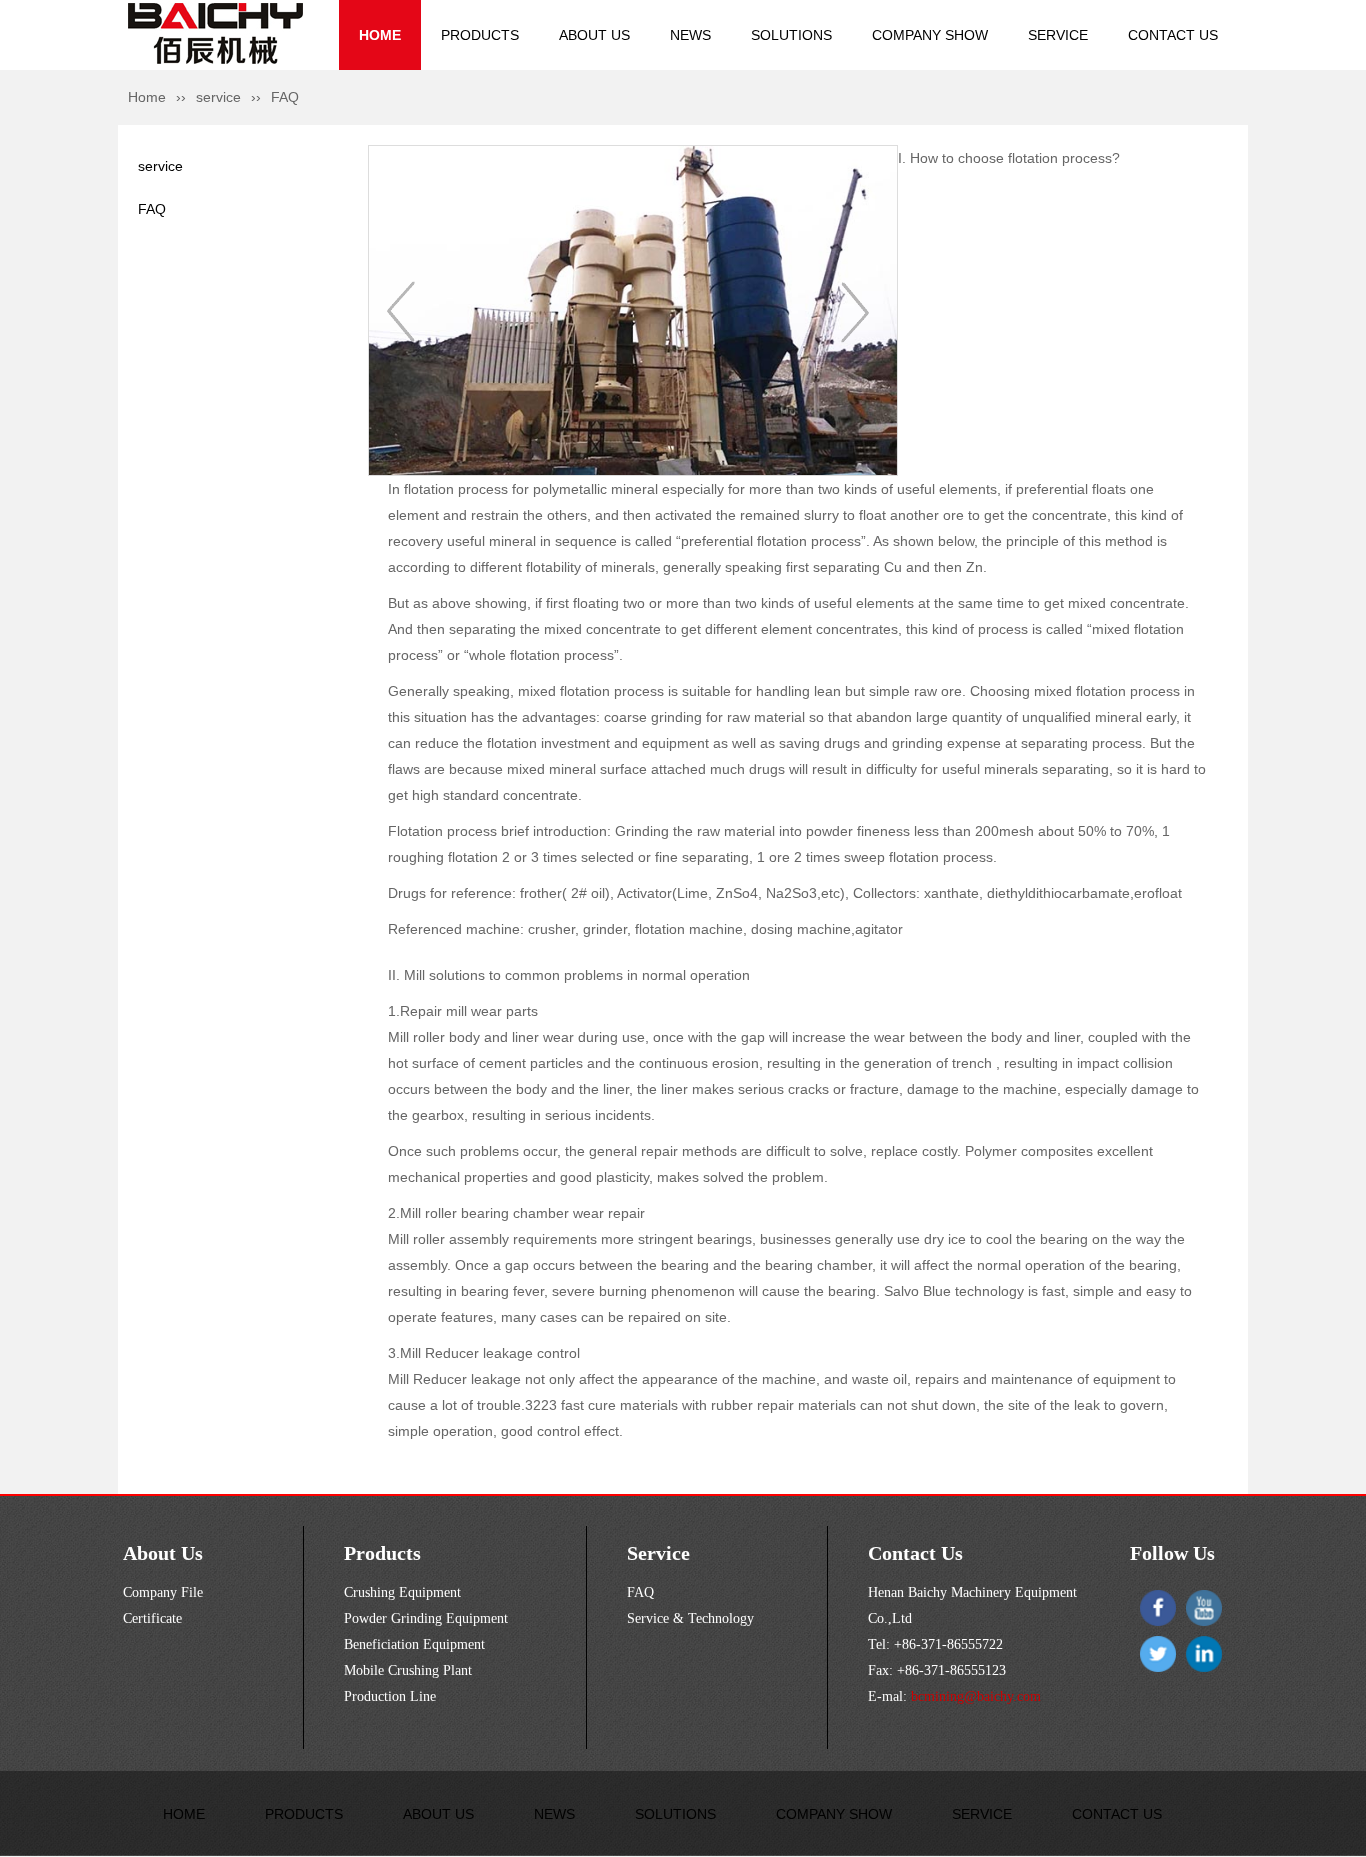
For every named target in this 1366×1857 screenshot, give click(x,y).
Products (382, 1553)
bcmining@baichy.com (974, 1696)
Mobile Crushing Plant (408, 1670)
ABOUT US (594, 35)
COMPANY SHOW (930, 35)
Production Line (390, 1696)
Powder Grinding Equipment (426, 1618)
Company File (163, 1592)
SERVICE (1058, 35)
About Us (163, 1553)
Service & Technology (690, 1618)
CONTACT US (1173, 35)
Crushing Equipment (402, 1592)
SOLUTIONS (791, 35)
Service (658, 1553)
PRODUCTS (480, 35)
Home (147, 97)
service (218, 97)
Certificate (152, 1618)
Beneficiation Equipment (414, 1644)
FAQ (152, 209)
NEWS (690, 35)
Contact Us (915, 1553)
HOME (380, 35)
